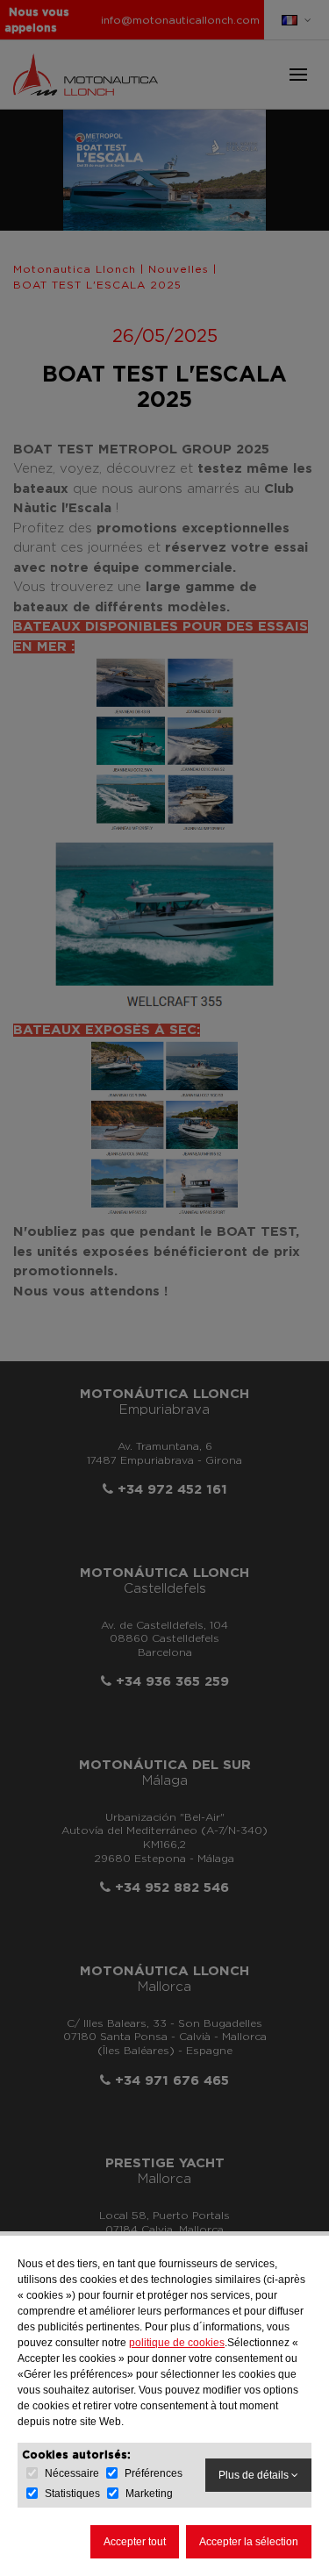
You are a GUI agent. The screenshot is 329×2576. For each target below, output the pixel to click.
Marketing (149, 2494)
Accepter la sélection (249, 2542)
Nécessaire (72, 2473)
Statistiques (72, 2494)
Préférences (154, 2473)
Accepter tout (135, 2542)
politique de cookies (177, 2343)
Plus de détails (255, 2475)
